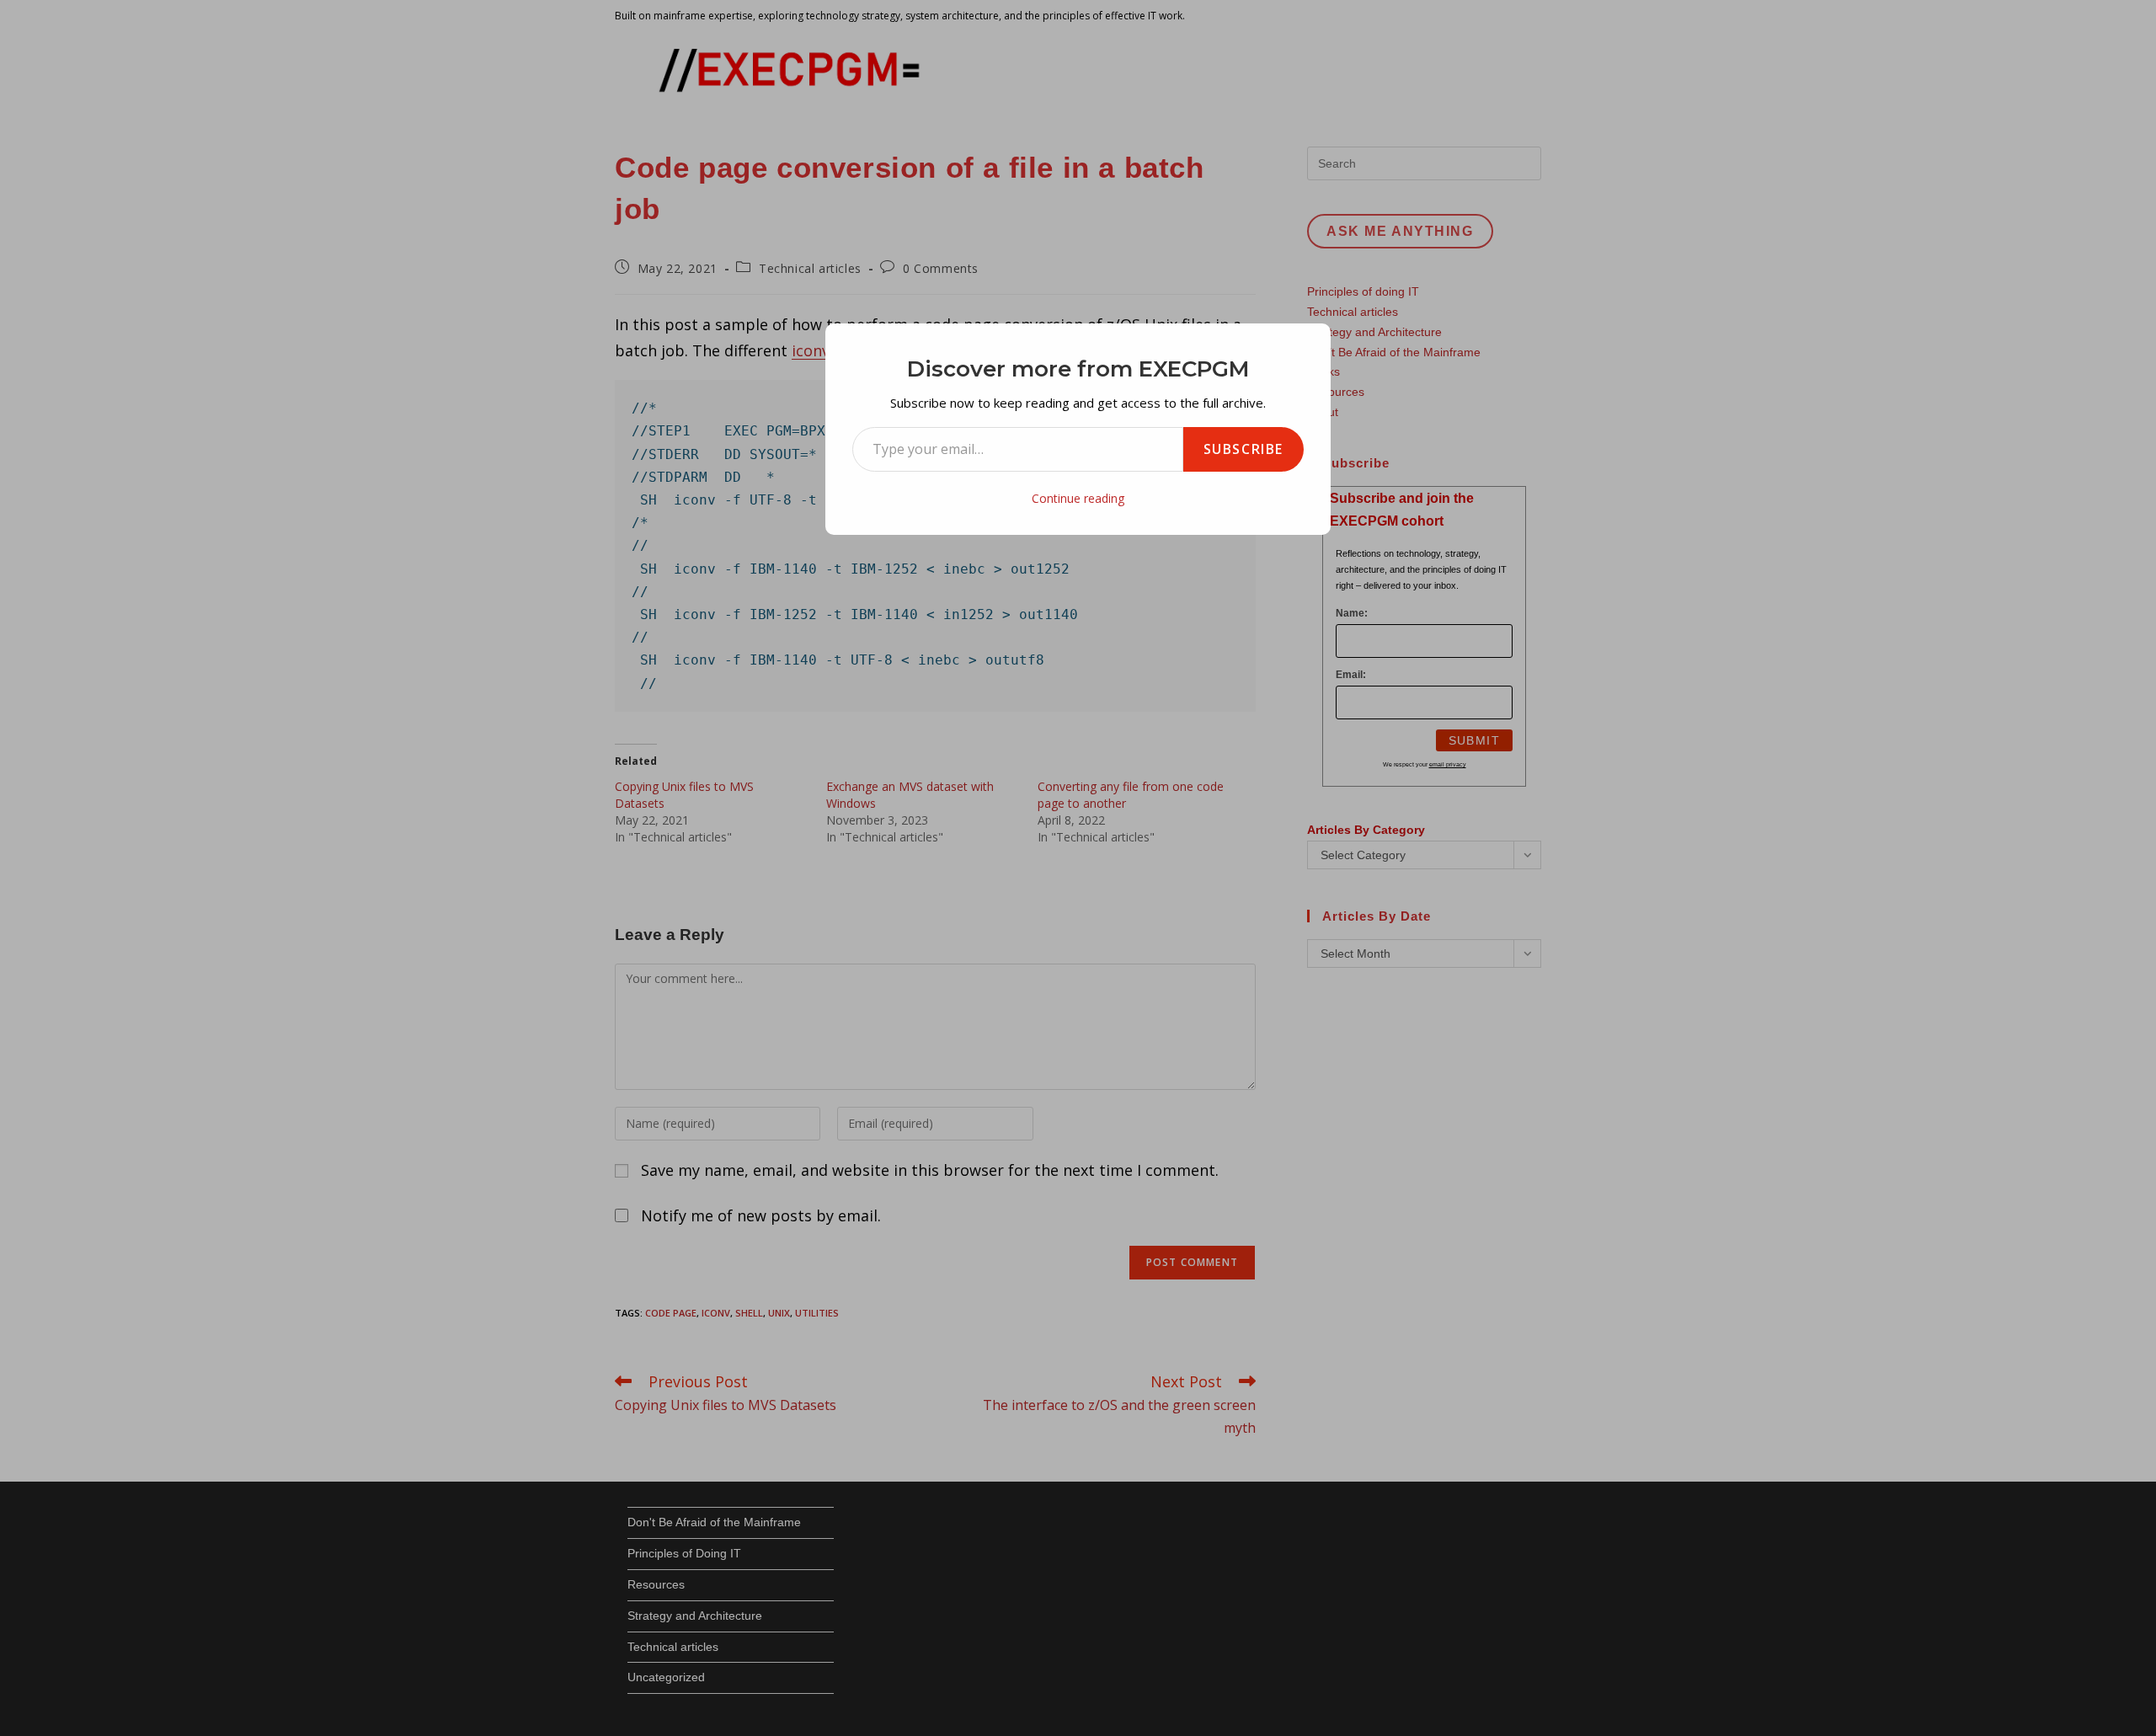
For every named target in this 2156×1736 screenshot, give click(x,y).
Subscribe (1243, 449)
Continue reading (1078, 498)
